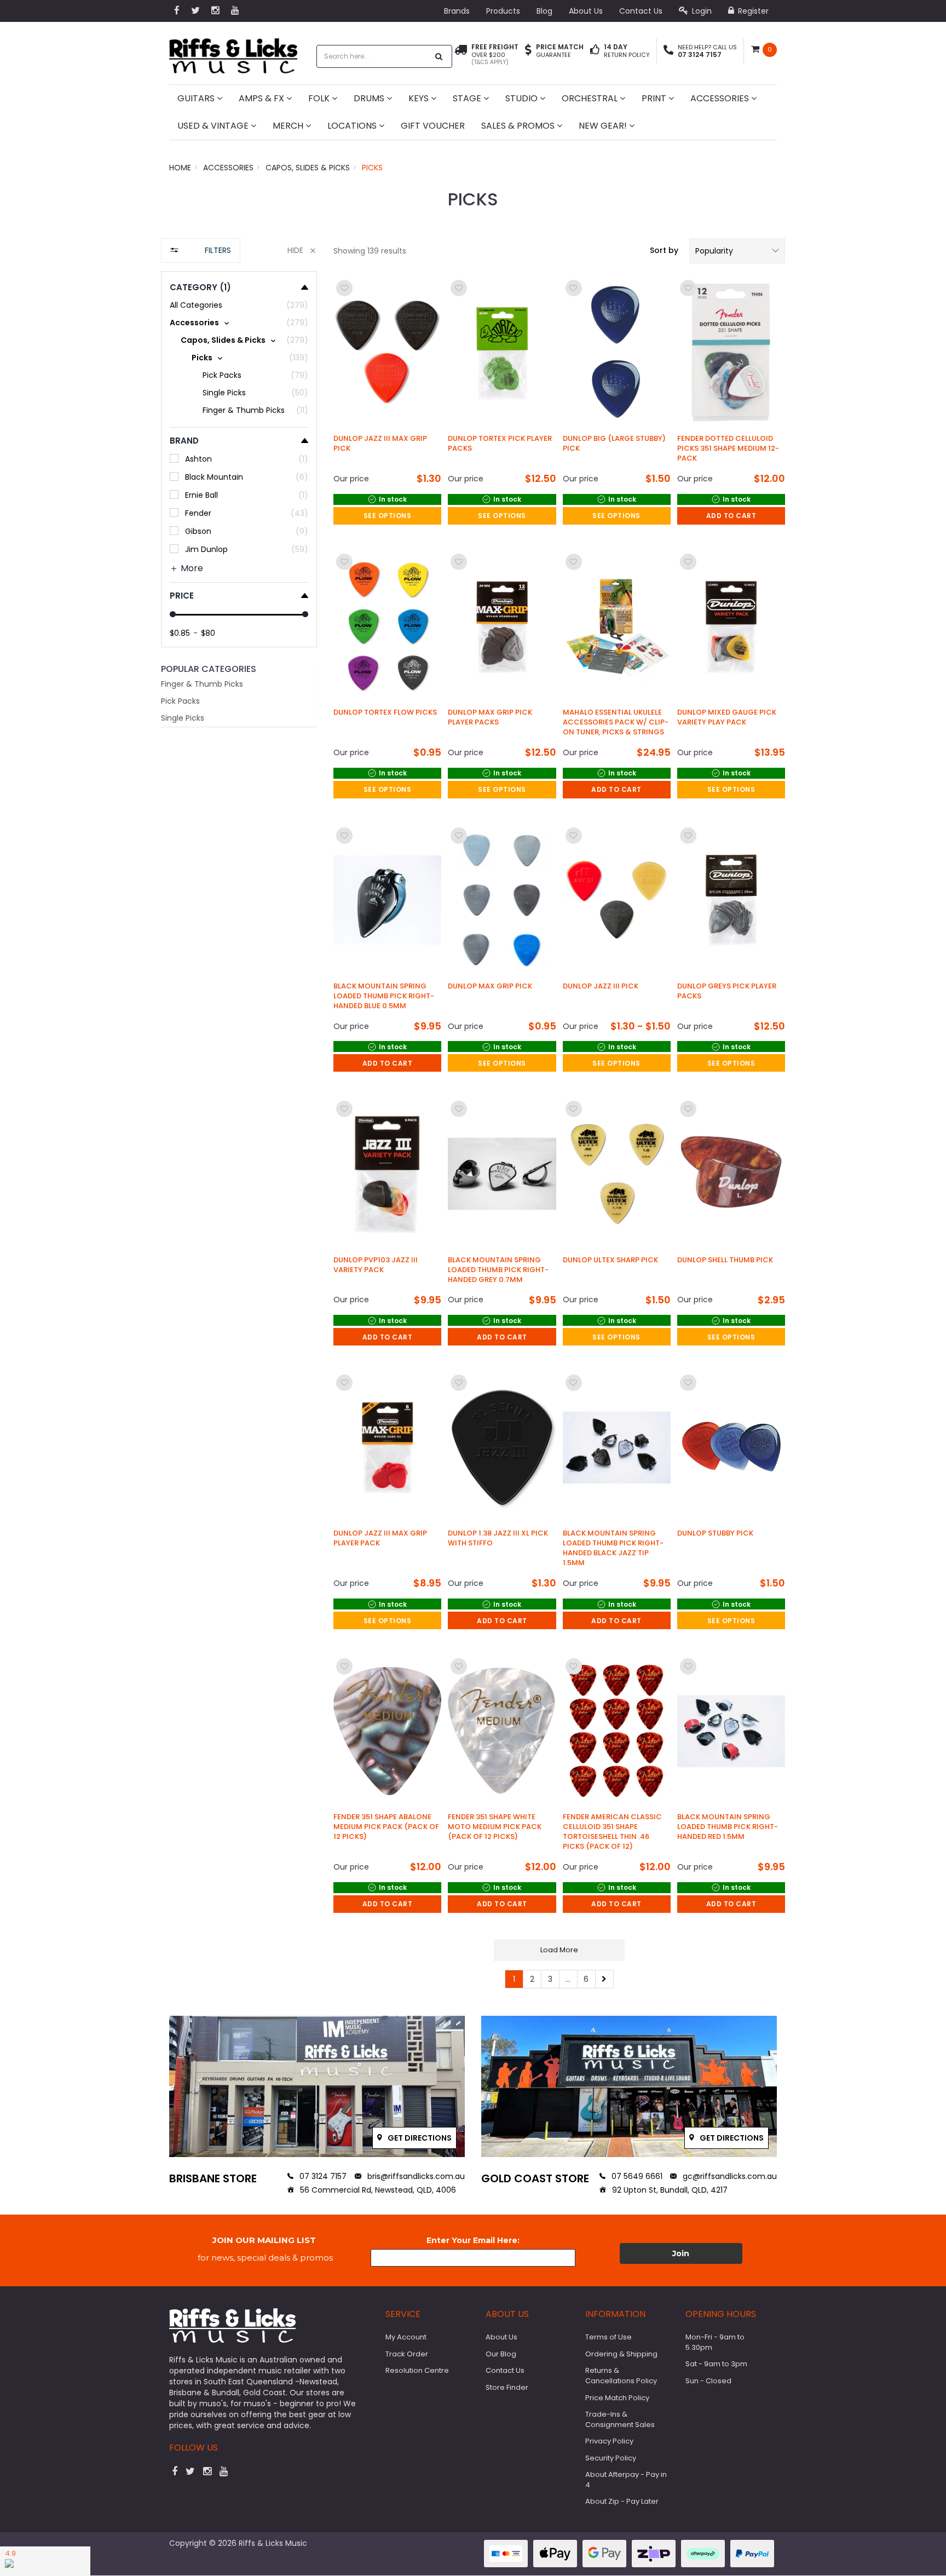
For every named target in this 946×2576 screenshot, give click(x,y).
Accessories (721, 98)
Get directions (419, 2138)
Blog (544, 11)
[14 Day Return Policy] (595, 51)
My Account (406, 2337)
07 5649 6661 (636, 2176)
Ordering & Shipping (621, 2354)
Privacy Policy (609, 2441)
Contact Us (641, 11)
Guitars (197, 98)
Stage (468, 98)
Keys (420, 98)
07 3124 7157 (322, 2176)
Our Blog (501, 2354)
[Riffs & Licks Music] (233, 52)
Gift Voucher (433, 126)
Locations (353, 126)
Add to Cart (731, 516)
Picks (372, 168)
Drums (370, 98)
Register (752, 11)
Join (681, 2253)
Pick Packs (180, 701)
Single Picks (183, 718)
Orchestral (591, 98)
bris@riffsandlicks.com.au (415, 2176)
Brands (457, 11)
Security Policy (611, 2458)
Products (503, 11)
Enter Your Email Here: (473, 2240)
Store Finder (507, 2387)
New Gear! (604, 126)
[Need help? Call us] (668, 51)
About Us (586, 11)
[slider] (173, 614)
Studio (523, 98)
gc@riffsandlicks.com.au (729, 2176)
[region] (239, 1119)
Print (655, 98)
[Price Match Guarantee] (528, 51)
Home (180, 168)
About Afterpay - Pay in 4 (626, 2480)
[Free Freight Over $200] (461, 55)
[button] (737, 251)
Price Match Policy (617, 2398)
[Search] (439, 56)
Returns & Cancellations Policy (621, 2376)
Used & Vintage (214, 126)
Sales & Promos (519, 126)
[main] (559, 1133)
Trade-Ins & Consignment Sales (620, 2419)
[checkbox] (239, 323)
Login (701, 11)
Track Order (407, 2354)
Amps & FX (263, 98)
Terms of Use (608, 2337)
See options (388, 516)
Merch (289, 126)
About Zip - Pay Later (622, 2501)
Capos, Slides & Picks (308, 168)
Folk (320, 98)
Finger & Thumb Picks (202, 684)
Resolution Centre (417, 2370)
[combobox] (373, 56)
